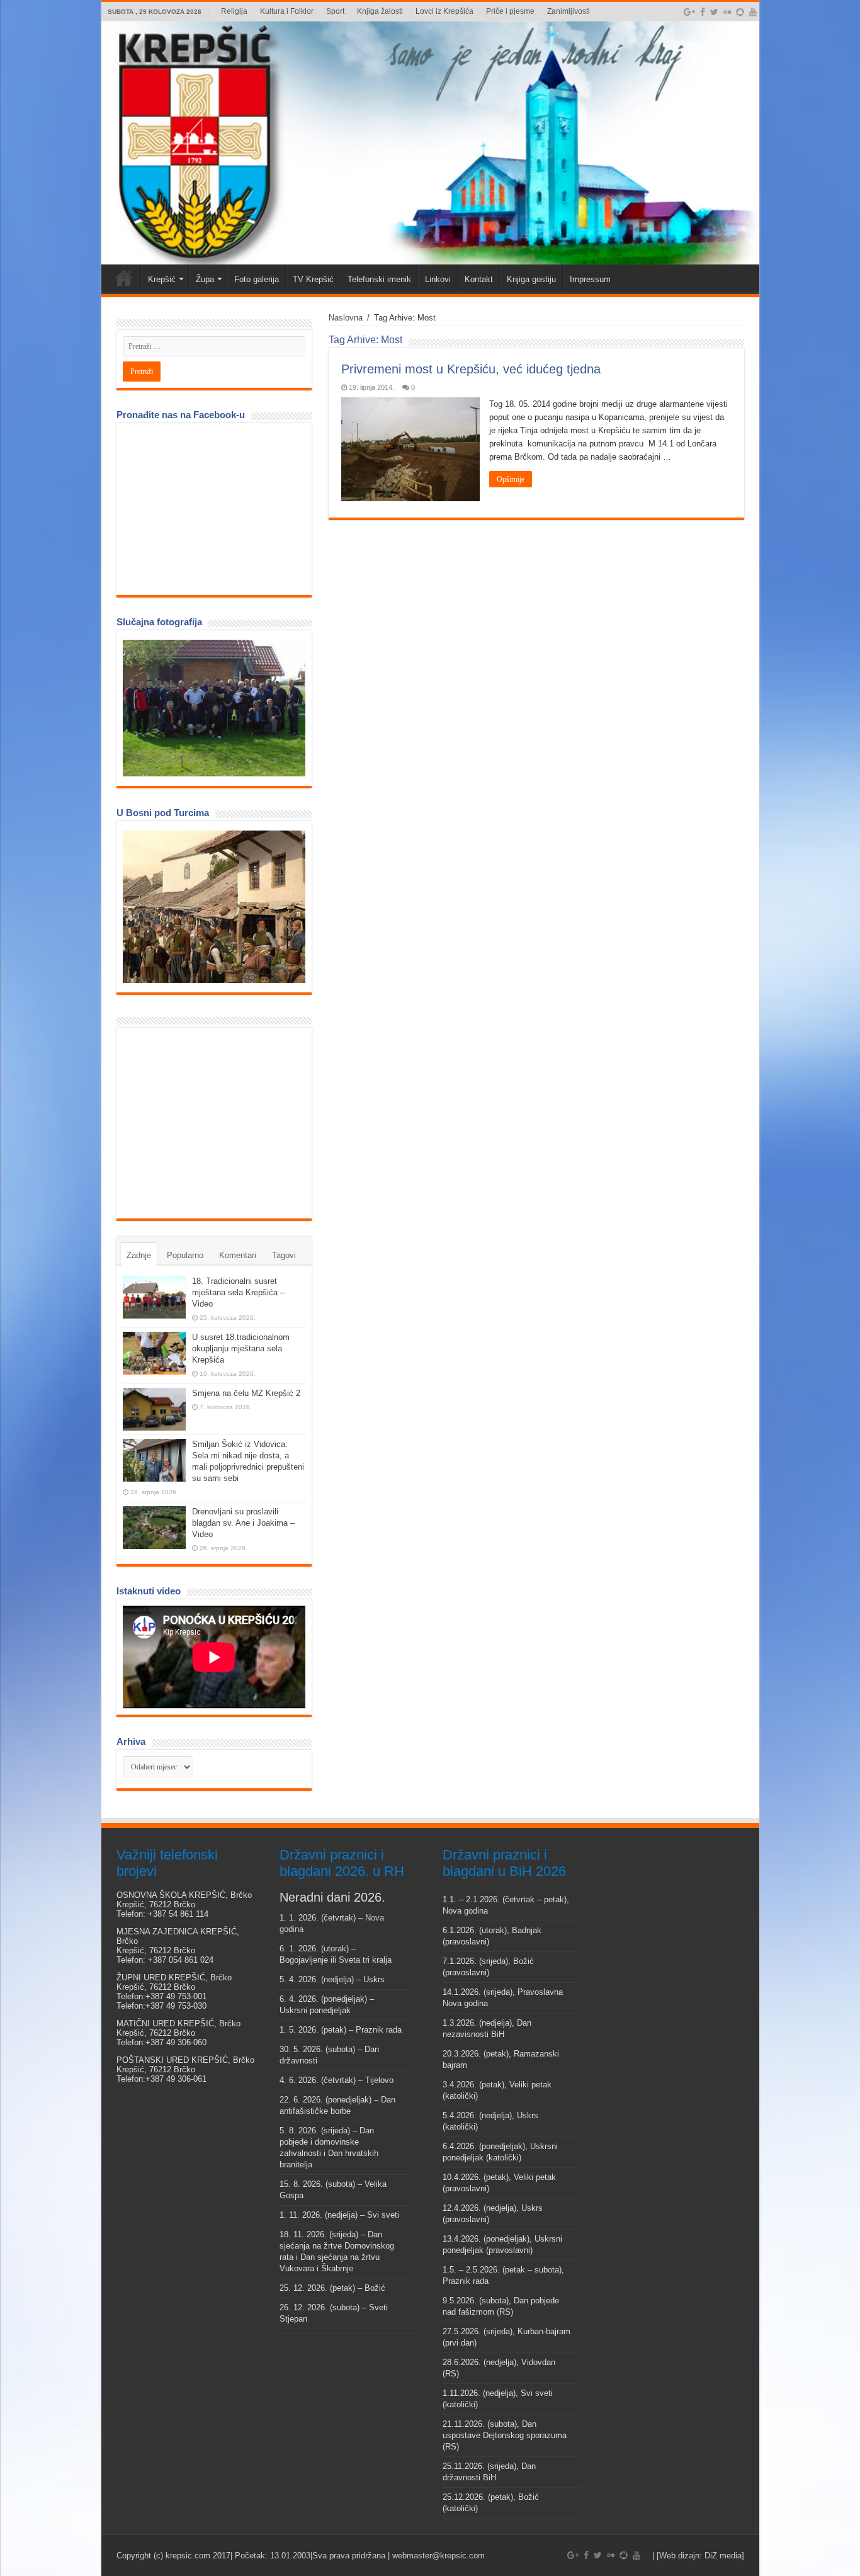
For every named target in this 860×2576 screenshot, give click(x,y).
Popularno (185, 1255)
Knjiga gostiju (531, 279)
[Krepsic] (430, 143)
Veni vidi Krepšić (124, 278)
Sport (335, 11)
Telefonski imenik (379, 279)
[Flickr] (727, 12)
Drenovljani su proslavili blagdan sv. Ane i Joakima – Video (243, 1523)
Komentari (238, 1255)
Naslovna (346, 318)
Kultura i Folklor (287, 11)
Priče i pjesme (510, 11)
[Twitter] (714, 12)
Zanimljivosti (569, 11)
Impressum (590, 279)
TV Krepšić (313, 279)
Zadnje (139, 1255)
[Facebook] (703, 12)
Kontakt (479, 279)
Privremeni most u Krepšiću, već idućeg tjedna (471, 369)
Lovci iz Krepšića (444, 11)
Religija (234, 11)
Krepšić (162, 279)
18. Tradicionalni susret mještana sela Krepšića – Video (238, 1292)
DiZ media (723, 2556)
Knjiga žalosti (380, 11)
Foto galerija (257, 279)
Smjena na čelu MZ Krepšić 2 (246, 1393)
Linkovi (438, 279)
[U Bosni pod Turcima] (214, 907)
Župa (205, 279)
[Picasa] (740, 12)
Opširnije (511, 479)
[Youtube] (753, 12)
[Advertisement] (217, 1122)
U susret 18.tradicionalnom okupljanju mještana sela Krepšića (241, 1348)
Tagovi (284, 1255)
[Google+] (689, 12)
